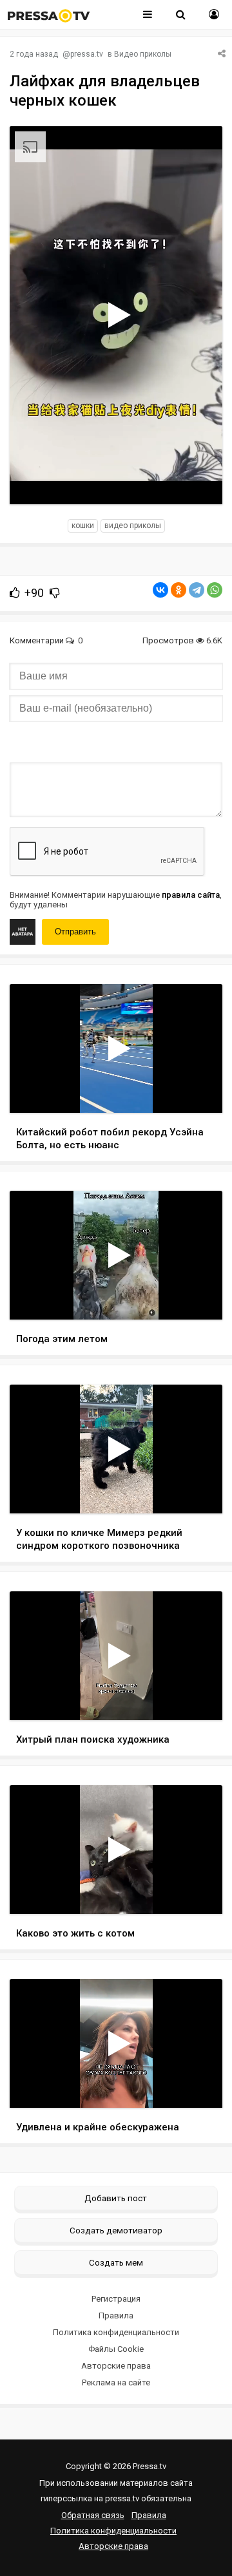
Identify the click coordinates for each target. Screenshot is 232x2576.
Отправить (75, 932)
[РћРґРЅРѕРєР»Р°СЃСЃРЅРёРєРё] (179, 590)
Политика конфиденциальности (116, 2332)
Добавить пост (116, 2198)
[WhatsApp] (215, 590)
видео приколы (133, 526)
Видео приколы (143, 54)
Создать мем (116, 2262)
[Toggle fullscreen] (198, 482)
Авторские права (116, 2366)
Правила (116, 2316)
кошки (83, 526)
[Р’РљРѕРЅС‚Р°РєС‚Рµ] (160, 590)
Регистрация (116, 2299)
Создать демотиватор (116, 2230)
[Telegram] (197, 590)
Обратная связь (93, 2515)
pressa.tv (87, 54)
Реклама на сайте (116, 2382)
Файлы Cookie (116, 2349)
